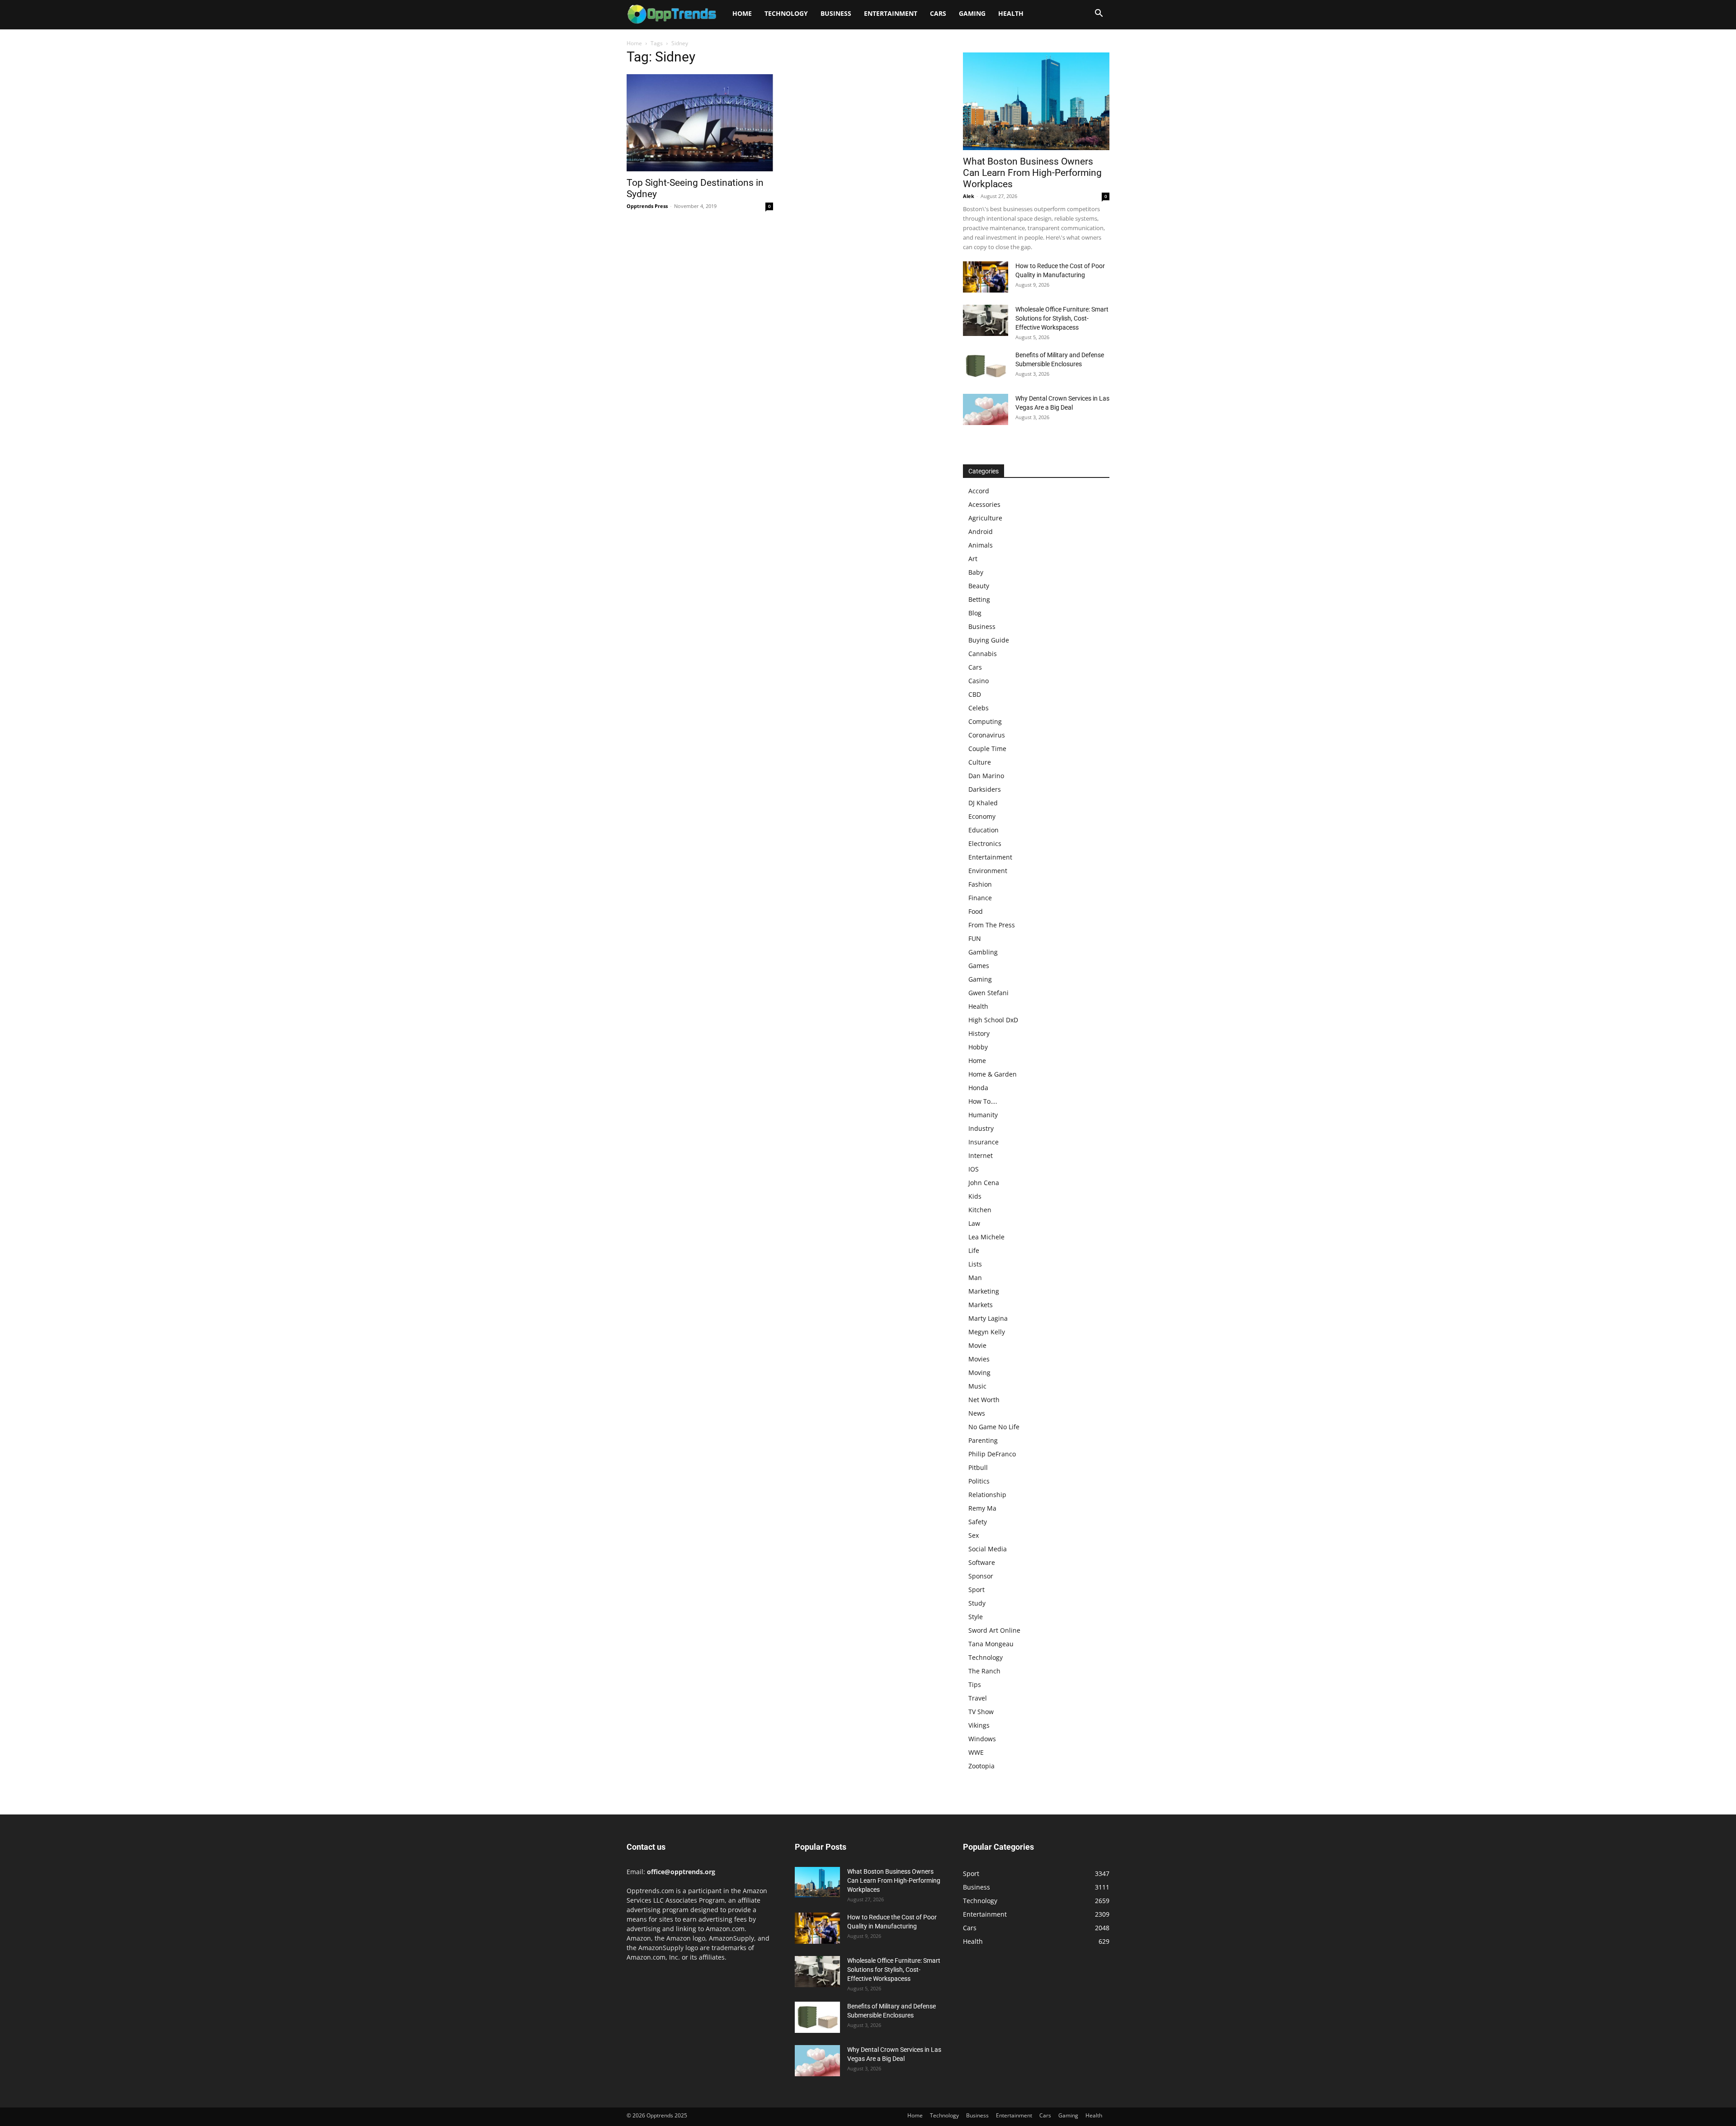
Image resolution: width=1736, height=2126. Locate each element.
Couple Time (987, 749)
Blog (975, 613)
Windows (982, 1739)
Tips (975, 1684)
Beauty (979, 586)
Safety (978, 1522)
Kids (975, 1196)
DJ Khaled (983, 803)
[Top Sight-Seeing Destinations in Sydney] (700, 123)
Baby (976, 572)
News (977, 1413)
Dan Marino (986, 776)
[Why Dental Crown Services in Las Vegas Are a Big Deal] (986, 409)
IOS (974, 1169)
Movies (979, 1359)
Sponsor (981, 1576)
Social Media (988, 1549)
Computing (985, 721)
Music (977, 1386)
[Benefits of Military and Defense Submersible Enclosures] (986, 366)
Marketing (984, 1291)
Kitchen (980, 1210)
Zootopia (981, 1766)
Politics (979, 1481)
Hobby (978, 1047)
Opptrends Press (647, 206)
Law (974, 1223)
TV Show (981, 1712)
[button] (1099, 14)
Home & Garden (993, 1074)
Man (975, 1278)
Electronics (985, 843)
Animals (981, 545)
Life (974, 1250)
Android (981, 531)
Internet (981, 1155)
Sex (974, 1535)
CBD (975, 694)
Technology (786, 13)
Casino (979, 681)
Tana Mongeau (991, 1644)
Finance (980, 898)
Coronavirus (987, 735)
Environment (988, 871)
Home (742, 13)
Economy (982, 816)
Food (976, 911)
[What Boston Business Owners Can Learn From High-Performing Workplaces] (1036, 101)
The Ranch (984, 1671)
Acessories (984, 504)
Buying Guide (989, 640)
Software (982, 1562)
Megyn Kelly (987, 1332)
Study (977, 1603)
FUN (975, 938)
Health (1011, 13)
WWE (976, 1752)
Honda (978, 1088)
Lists (975, 1264)
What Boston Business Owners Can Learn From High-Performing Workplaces (1032, 173)
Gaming (972, 13)
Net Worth (984, 1400)
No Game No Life (994, 1427)
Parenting (983, 1440)
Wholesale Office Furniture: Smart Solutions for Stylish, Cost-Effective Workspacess (1062, 318)
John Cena (984, 1183)
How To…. (983, 1101)
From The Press (992, 925)
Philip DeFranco (992, 1454)
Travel (978, 1698)
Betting (979, 599)
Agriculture (985, 518)
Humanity (983, 1115)
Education (984, 830)
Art (973, 559)
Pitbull (978, 1467)
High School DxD (993, 1020)
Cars (938, 13)
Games (979, 966)
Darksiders (985, 789)
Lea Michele (986, 1237)
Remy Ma (982, 1508)
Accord (979, 491)
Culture (980, 762)
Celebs (979, 708)
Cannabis (983, 654)
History (979, 1033)
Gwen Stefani (988, 993)
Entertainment (891, 13)
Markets (981, 1305)
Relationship (987, 1495)
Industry (981, 1128)
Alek (969, 196)
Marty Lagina (988, 1318)
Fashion (980, 884)
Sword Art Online (994, 1630)
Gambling (983, 952)
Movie (977, 1345)
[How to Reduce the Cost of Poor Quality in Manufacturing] (986, 277)
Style (976, 1617)
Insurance (984, 1142)
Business (836, 13)
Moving (979, 1372)
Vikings (979, 1725)
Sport (976, 1590)
